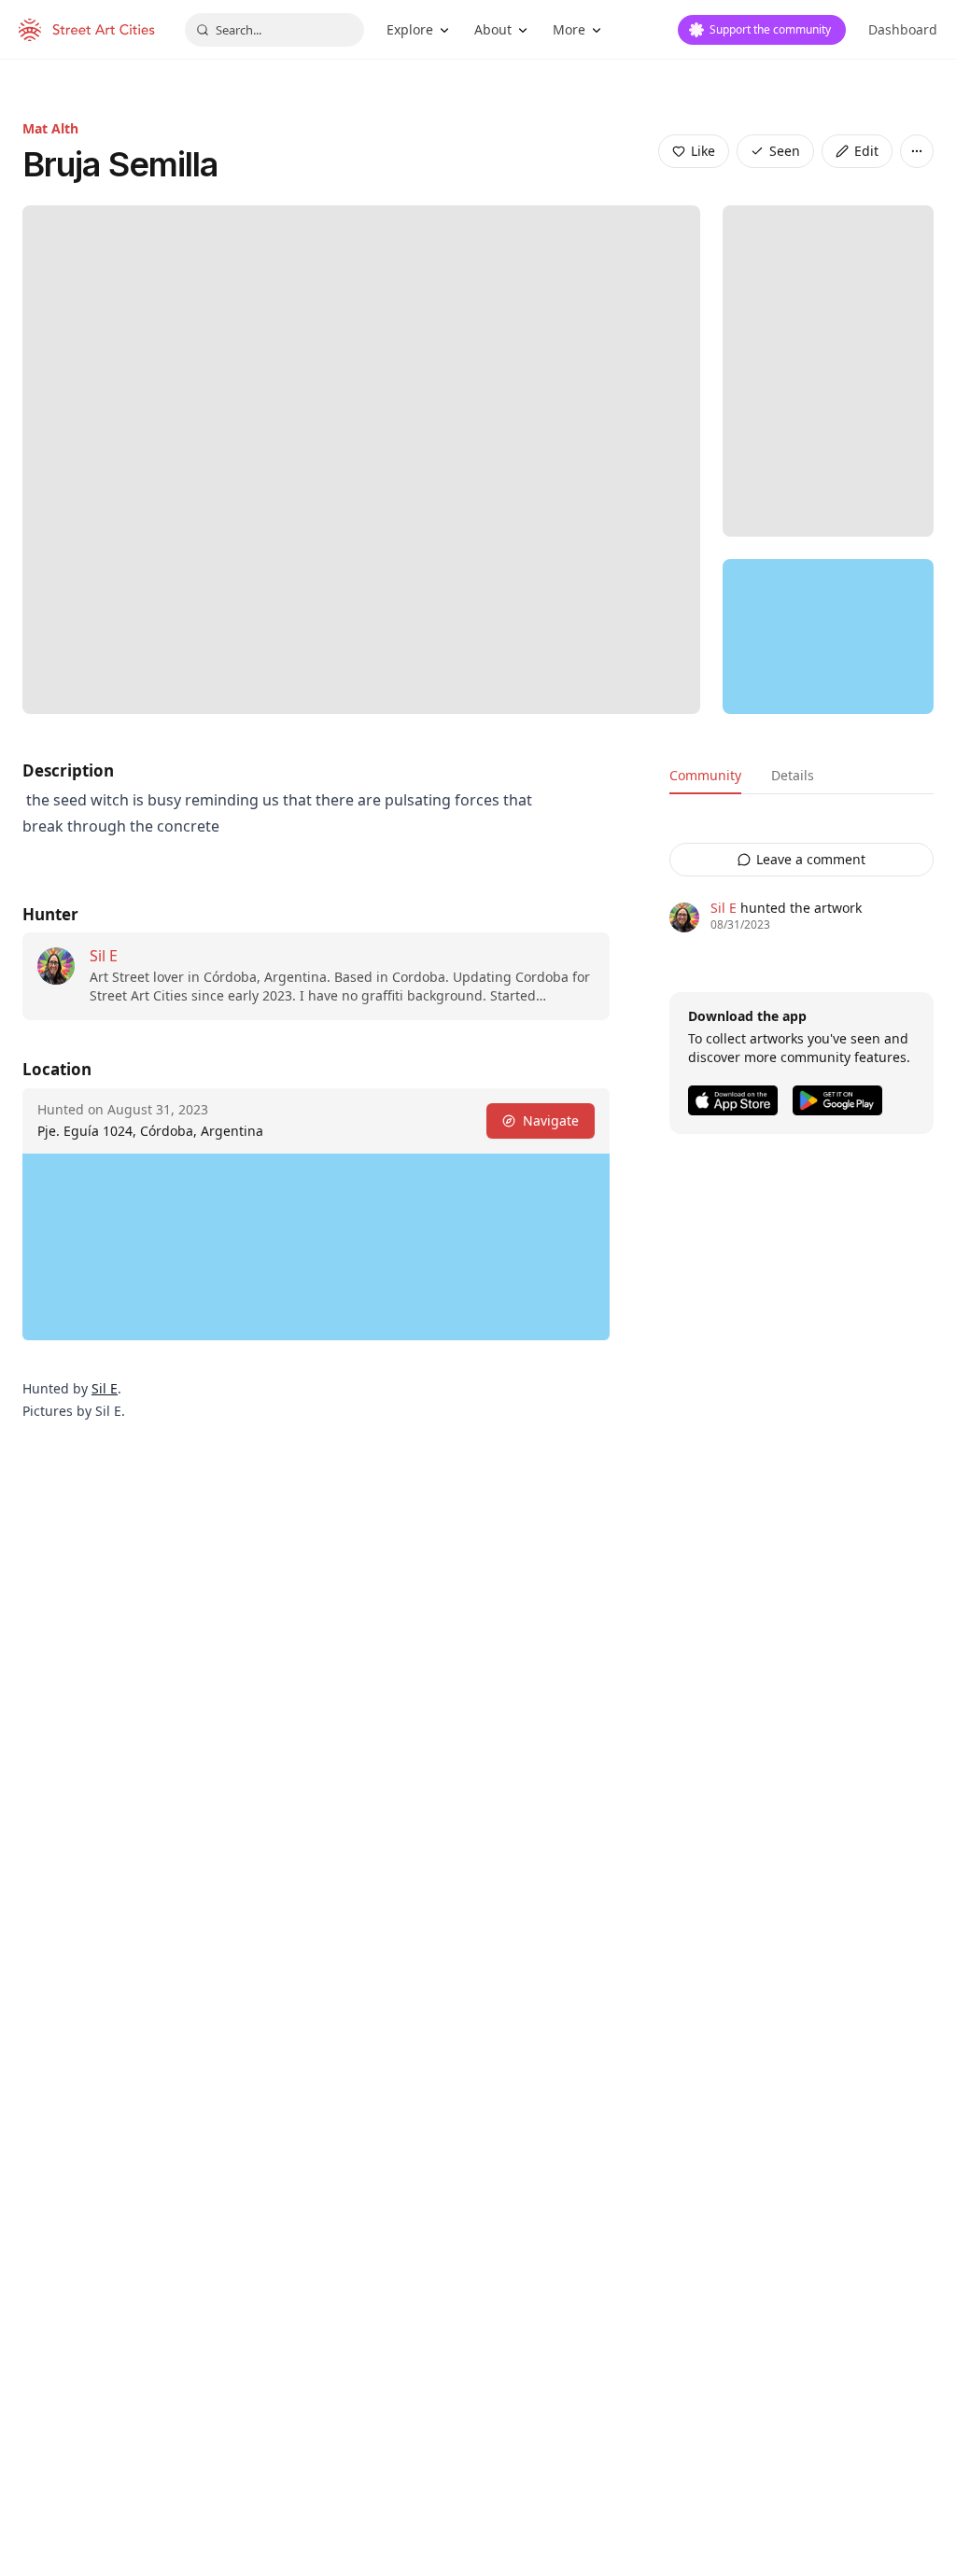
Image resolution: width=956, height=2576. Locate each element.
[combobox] (274, 30)
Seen (785, 151)
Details (793, 775)
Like (703, 151)
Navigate (551, 1120)
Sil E (104, 956)
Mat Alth (50, 128)
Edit (866, 151)
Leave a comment (811, 859)
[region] (828, 637)
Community (705, 775)
